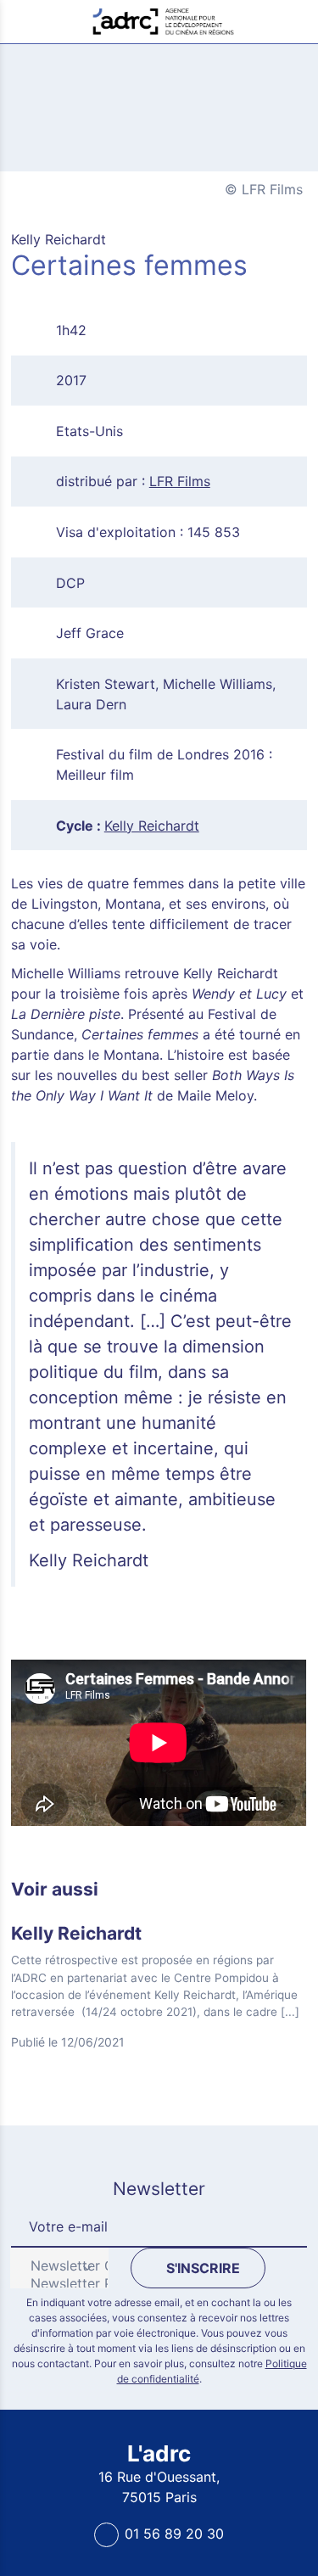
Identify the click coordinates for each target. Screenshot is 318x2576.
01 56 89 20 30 (174, 2534)
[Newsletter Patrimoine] (53, 2284)
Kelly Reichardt (152, 826)
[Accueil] (164, 20)
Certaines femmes (107, 62)
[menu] (22, 22)
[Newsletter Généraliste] (53, 2266)
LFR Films (180, 481)
